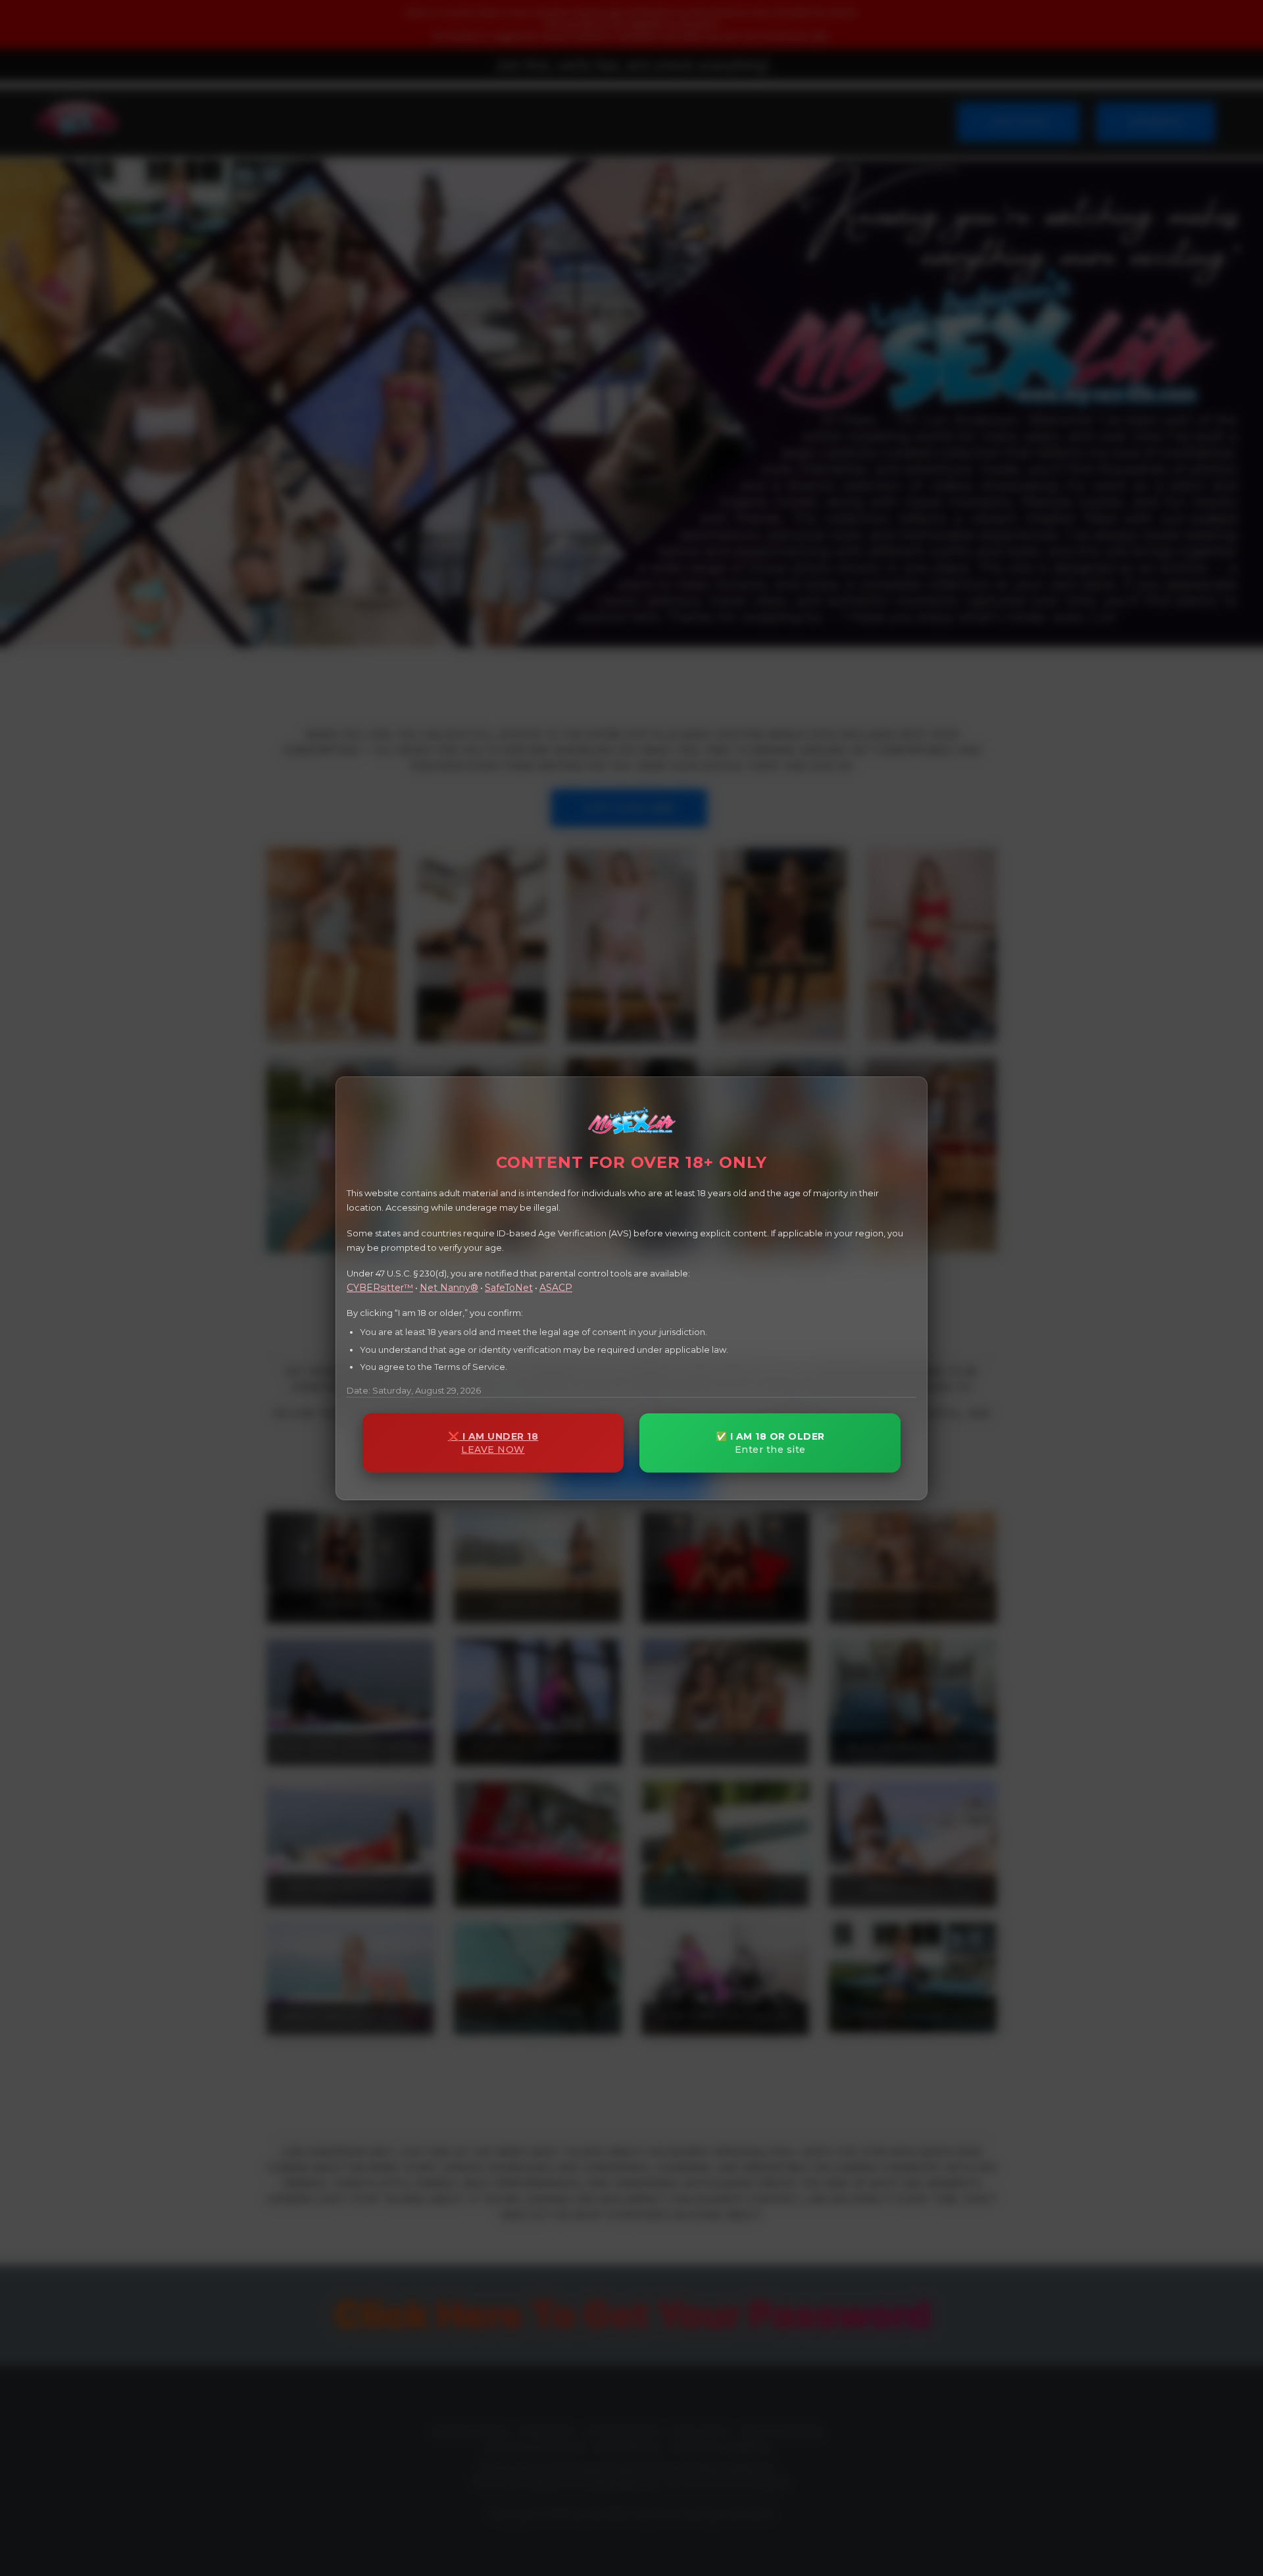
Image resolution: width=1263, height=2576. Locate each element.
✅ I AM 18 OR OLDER (770, 1443)
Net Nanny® (449, 1287)
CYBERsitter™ (380, 1287)
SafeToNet (509, 1287)
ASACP (556, 1287)
